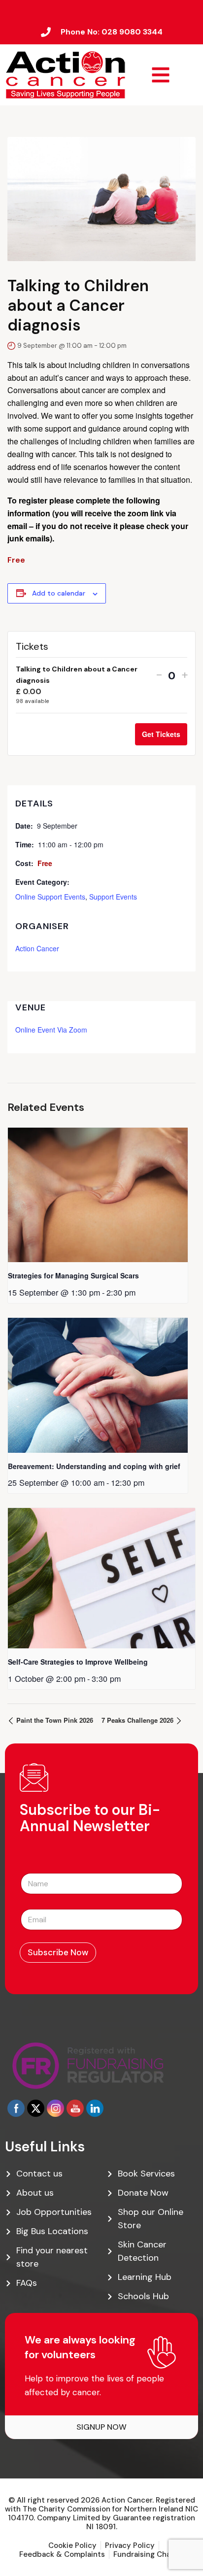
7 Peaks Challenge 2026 (138, 1720)
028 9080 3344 (132, 32)
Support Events (113, 897)
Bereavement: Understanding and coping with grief (94, 1466)
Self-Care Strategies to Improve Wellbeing (78, 1662)
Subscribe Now (58, 1952)
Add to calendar (59, 593)
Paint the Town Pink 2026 (54, 1720)
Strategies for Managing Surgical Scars (73, 1275)
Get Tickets (161, 734)
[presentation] (98, 1195)
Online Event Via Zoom (51, 1030)
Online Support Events (50, 897)
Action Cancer (37, 948)
